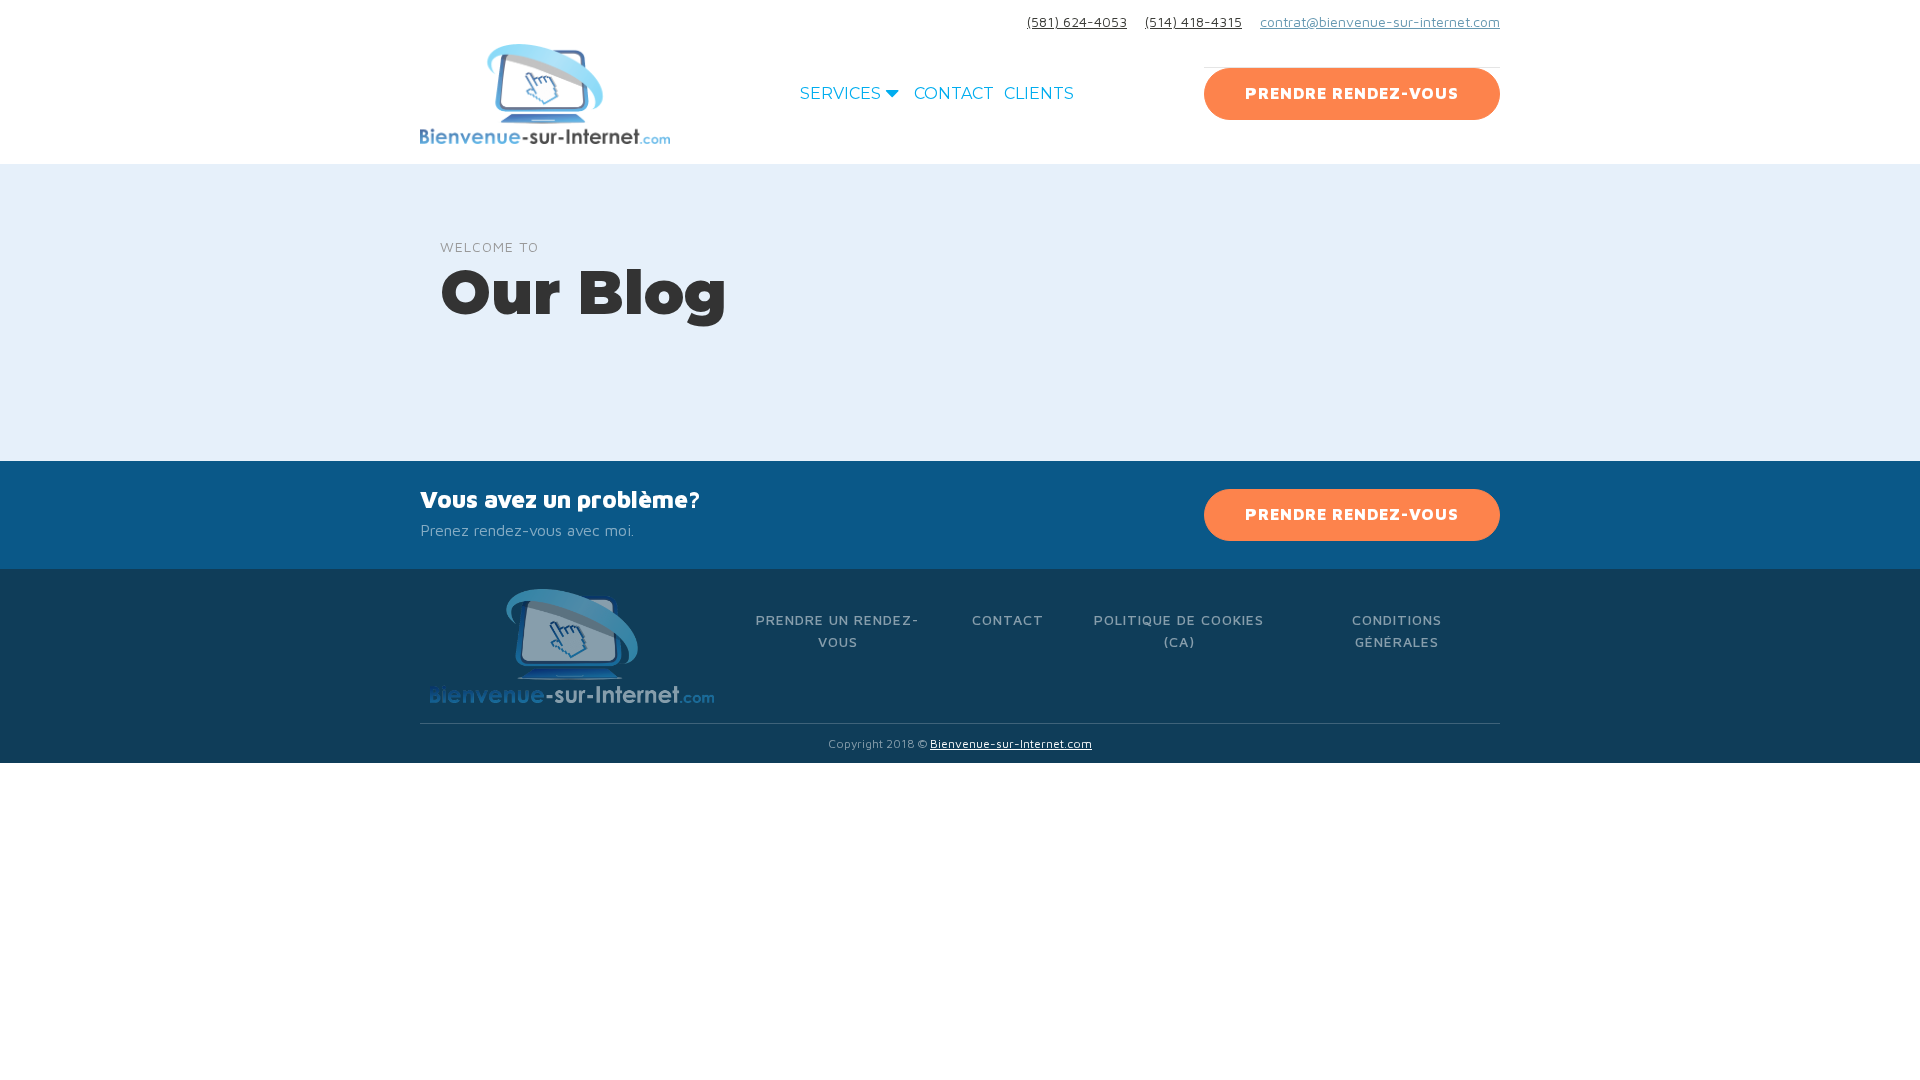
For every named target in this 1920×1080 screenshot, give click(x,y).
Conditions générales (1397, 630)
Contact (954, 93)
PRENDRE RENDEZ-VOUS (1352, 93)
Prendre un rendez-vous (837, 630)
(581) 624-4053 (1077, 21)
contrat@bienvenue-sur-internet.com (1380, 21)
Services (840, 93)
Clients (1039, 93)
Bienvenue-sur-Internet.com (1011, 743)
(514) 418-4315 (1193, 21)
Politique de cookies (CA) (1179, 630)
